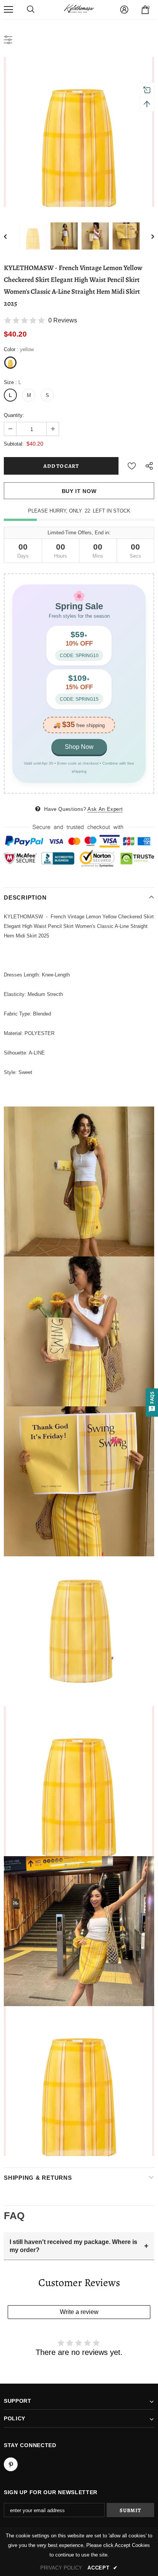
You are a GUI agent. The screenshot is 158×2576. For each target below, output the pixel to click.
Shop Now (79, 747)
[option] (79, 132)
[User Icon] (124, 10)
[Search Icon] (31, 10)
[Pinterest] (11, 2464)
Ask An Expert (105, 809)
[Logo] (79, 9)
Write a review (79, 2312)
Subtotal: (14, 444)
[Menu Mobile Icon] (8, 10)
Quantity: (14, 415)
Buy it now (79, 491)
